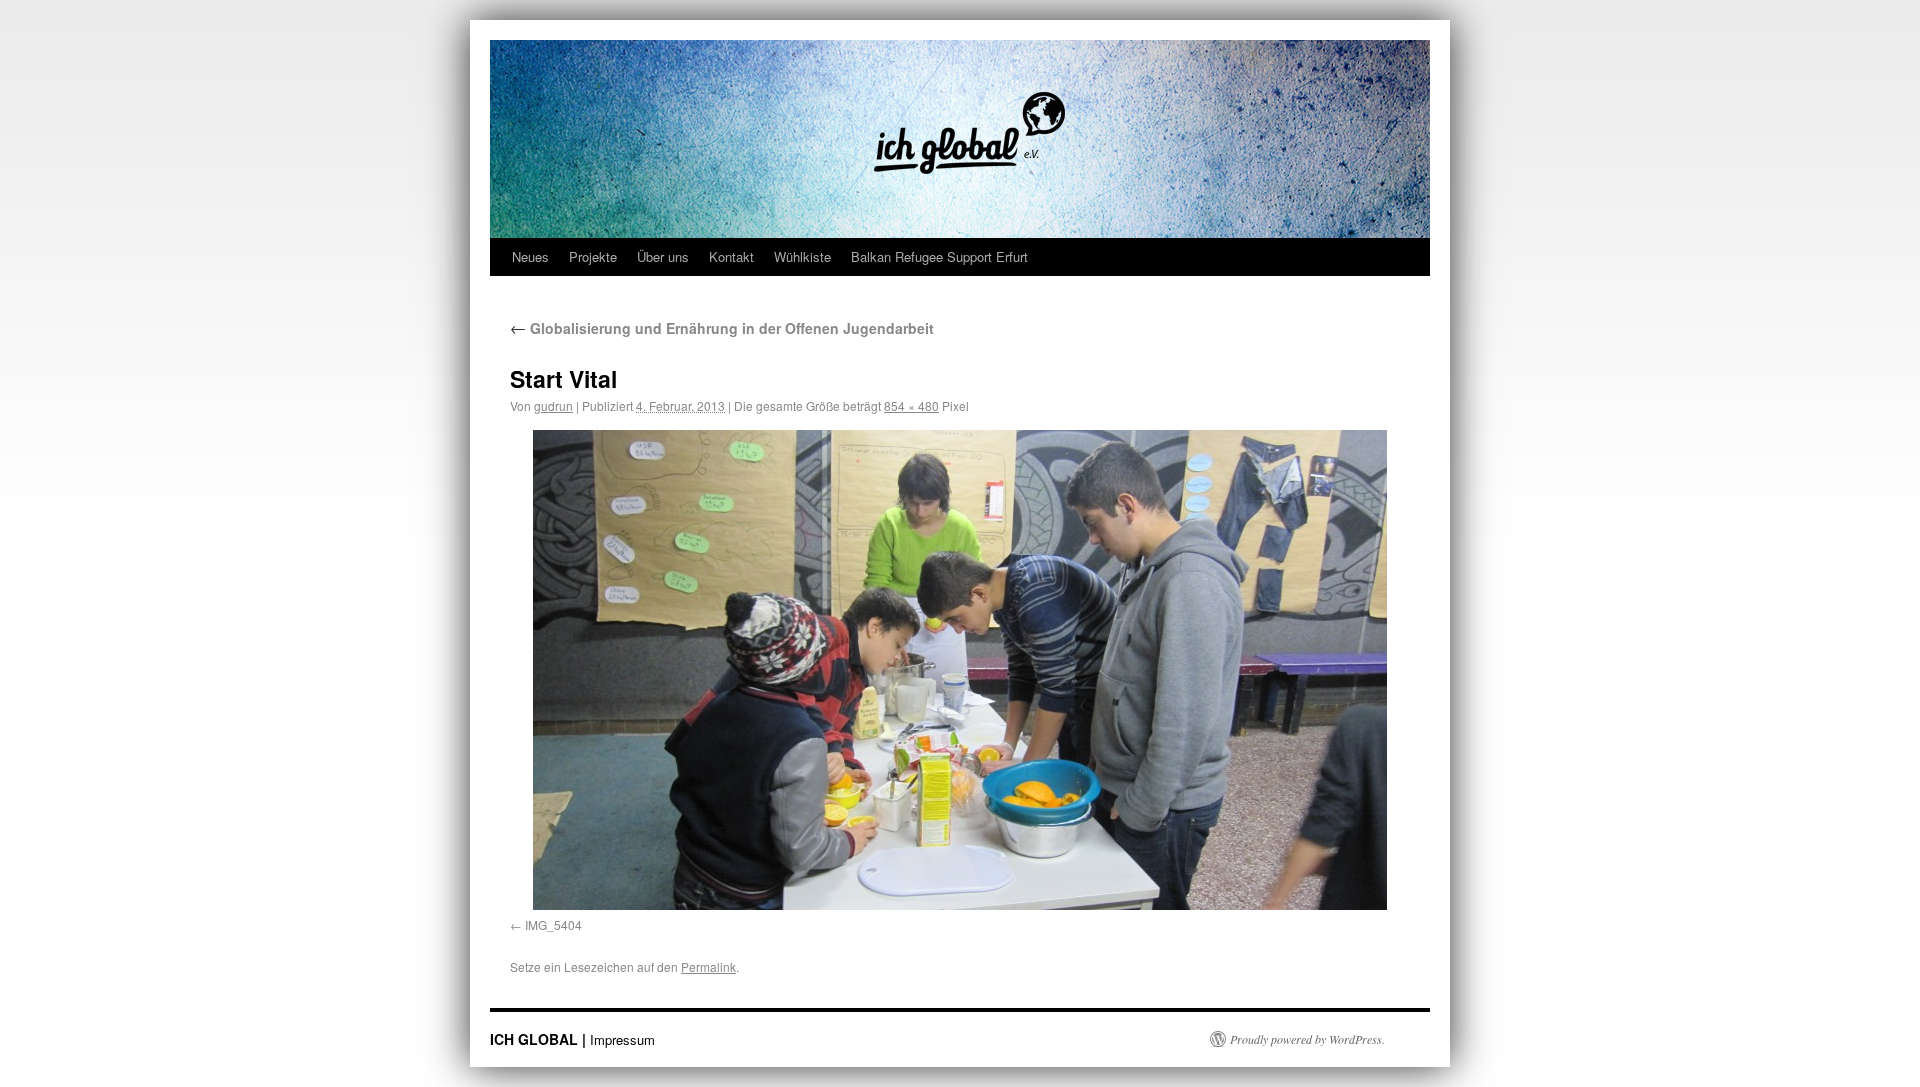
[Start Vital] (960, 670)
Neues (530, 256)
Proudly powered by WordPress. (1307, 1039)
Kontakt (731, 256)
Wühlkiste (802, 256)
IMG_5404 (553, 924)
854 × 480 (911, 405)
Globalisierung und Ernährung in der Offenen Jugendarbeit (722, 328)
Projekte (593, 256)
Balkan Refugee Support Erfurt (939, 256)
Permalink (708, 966)
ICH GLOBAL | (540, 1039)
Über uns (663, 256)
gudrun (553, 405)
